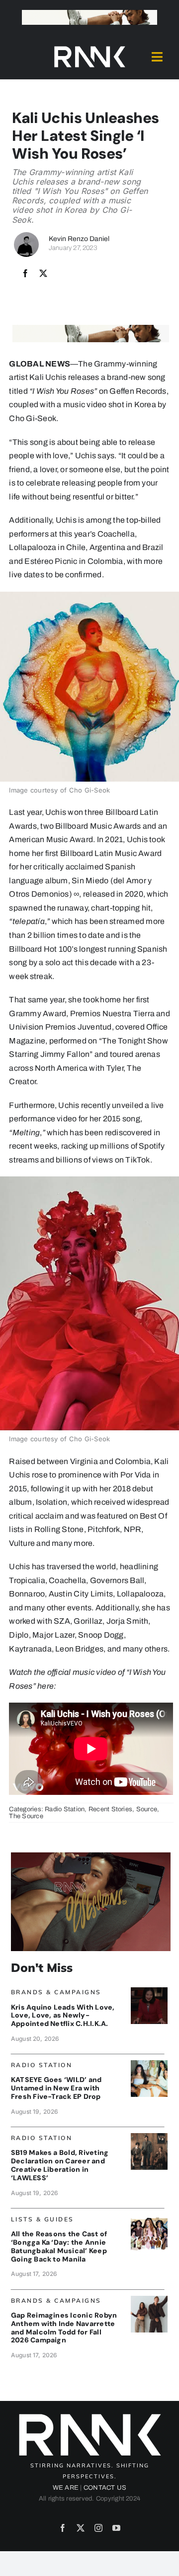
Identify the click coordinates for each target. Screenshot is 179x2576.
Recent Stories (110, 1809)
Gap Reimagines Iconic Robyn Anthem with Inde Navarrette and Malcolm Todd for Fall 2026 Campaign (64, 2328)
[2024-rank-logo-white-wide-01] (89, 48)
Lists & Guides (43, 2219)
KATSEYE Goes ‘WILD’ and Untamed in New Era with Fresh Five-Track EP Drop (56, 2088)
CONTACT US (105, 2488)
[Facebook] (25, 274)
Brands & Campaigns (56, 1992)
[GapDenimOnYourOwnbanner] (149, 2300)
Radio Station (65, 1809)
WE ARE (66, 2488)
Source (147, 1809)
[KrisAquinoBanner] (149, 1991)
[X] (43, 274)
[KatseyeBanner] (149, 2064)
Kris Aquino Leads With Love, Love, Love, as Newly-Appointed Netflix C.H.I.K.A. (63, 2016)
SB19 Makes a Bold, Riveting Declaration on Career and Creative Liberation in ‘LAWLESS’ (60, 2165)
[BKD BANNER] (149, 2218)
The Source (26, 1816)
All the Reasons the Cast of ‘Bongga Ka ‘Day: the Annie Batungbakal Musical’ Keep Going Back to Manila (59, 2246)
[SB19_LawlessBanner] (149, 2137)
